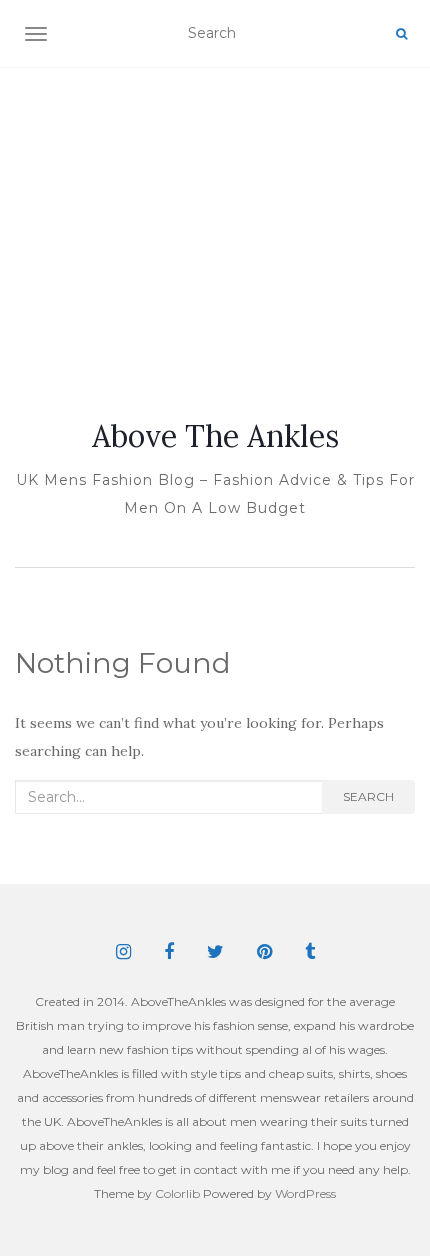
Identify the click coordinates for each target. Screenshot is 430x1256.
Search (368, 796)
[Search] (401, 34)
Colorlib (177, 1193)
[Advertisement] (215, 219)
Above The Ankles (215, 436)
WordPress (305, 1193)
